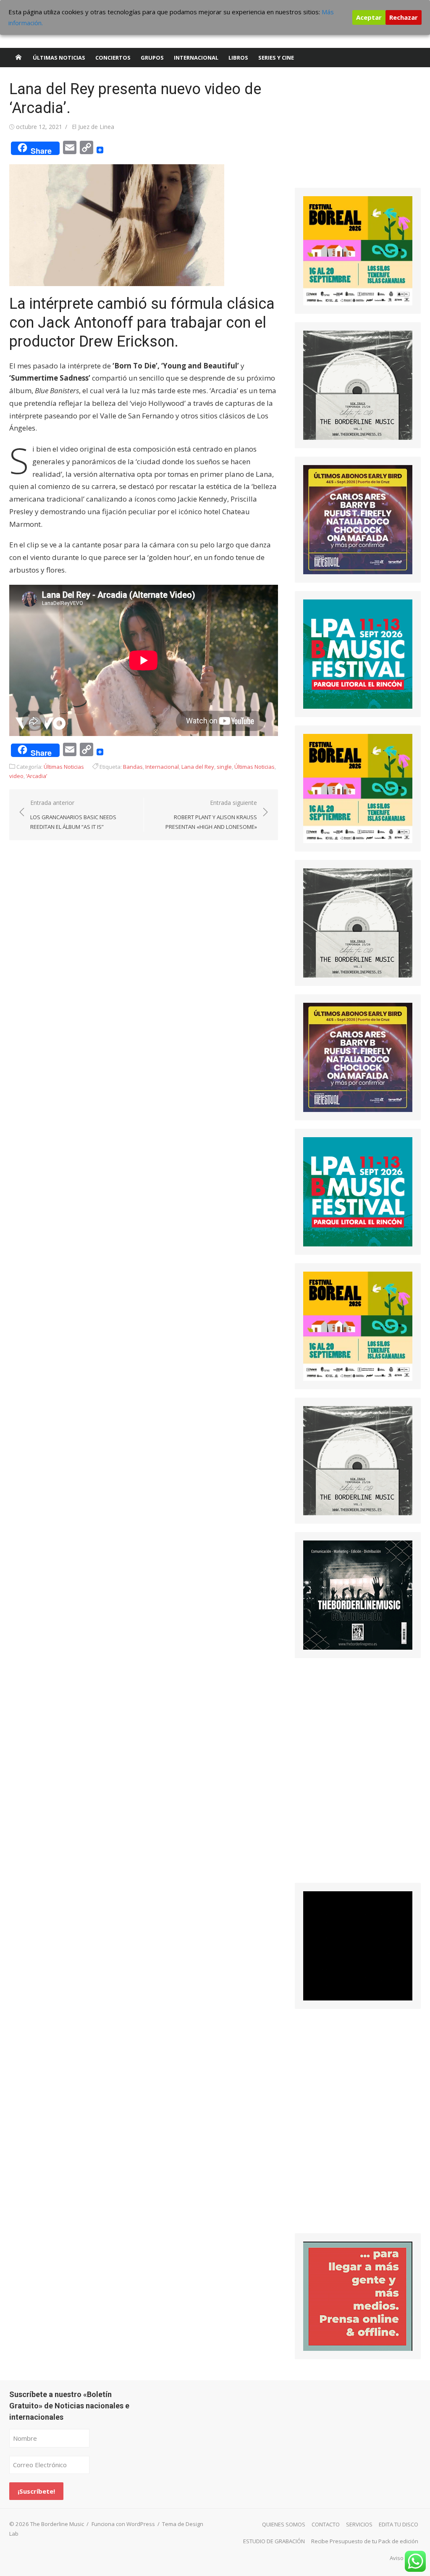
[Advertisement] (358, 132)
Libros (238, 58)
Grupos (152, 58)
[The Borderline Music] (18, 58)
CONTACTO (326, 2524)
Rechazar (404, 17)
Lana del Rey (198, 767)
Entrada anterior (73, 814)
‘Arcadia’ (37, 776)
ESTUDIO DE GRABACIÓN (274, 2541)
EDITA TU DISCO (399, 2524)
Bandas (133, 767)
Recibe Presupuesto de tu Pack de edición (365, 2541)
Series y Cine (276, 58)
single (224, 767)
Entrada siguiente (211, 814)
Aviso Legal (404, 2558)
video (16, 776)
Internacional (196, 58)
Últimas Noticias (59, 58)
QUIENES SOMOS (284, 2524)
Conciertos (113, 58)
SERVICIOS (359, 2524)
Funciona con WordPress (123, 2524)
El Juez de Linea (93, 127)
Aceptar (369, 17)
